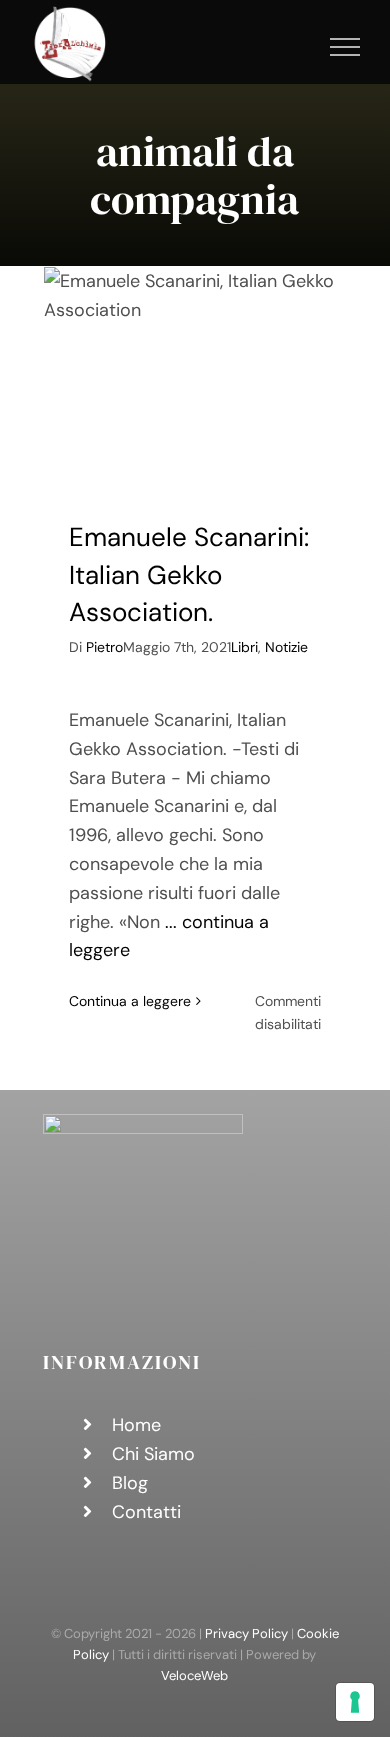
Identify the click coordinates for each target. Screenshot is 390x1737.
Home (136, 1425)
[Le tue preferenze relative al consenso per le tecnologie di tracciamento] (355, 1702)
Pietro (104, 647)
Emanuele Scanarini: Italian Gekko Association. (189, 574)
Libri (244, 647)
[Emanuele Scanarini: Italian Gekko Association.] (195, 377)
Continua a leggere (130, 1001)
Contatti (146, 1512)
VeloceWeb (194, 1675)
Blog (130, 1483)
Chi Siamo (153, 1454)
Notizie (286, 647)
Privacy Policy (246, 1633)
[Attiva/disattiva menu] (345, 47)
